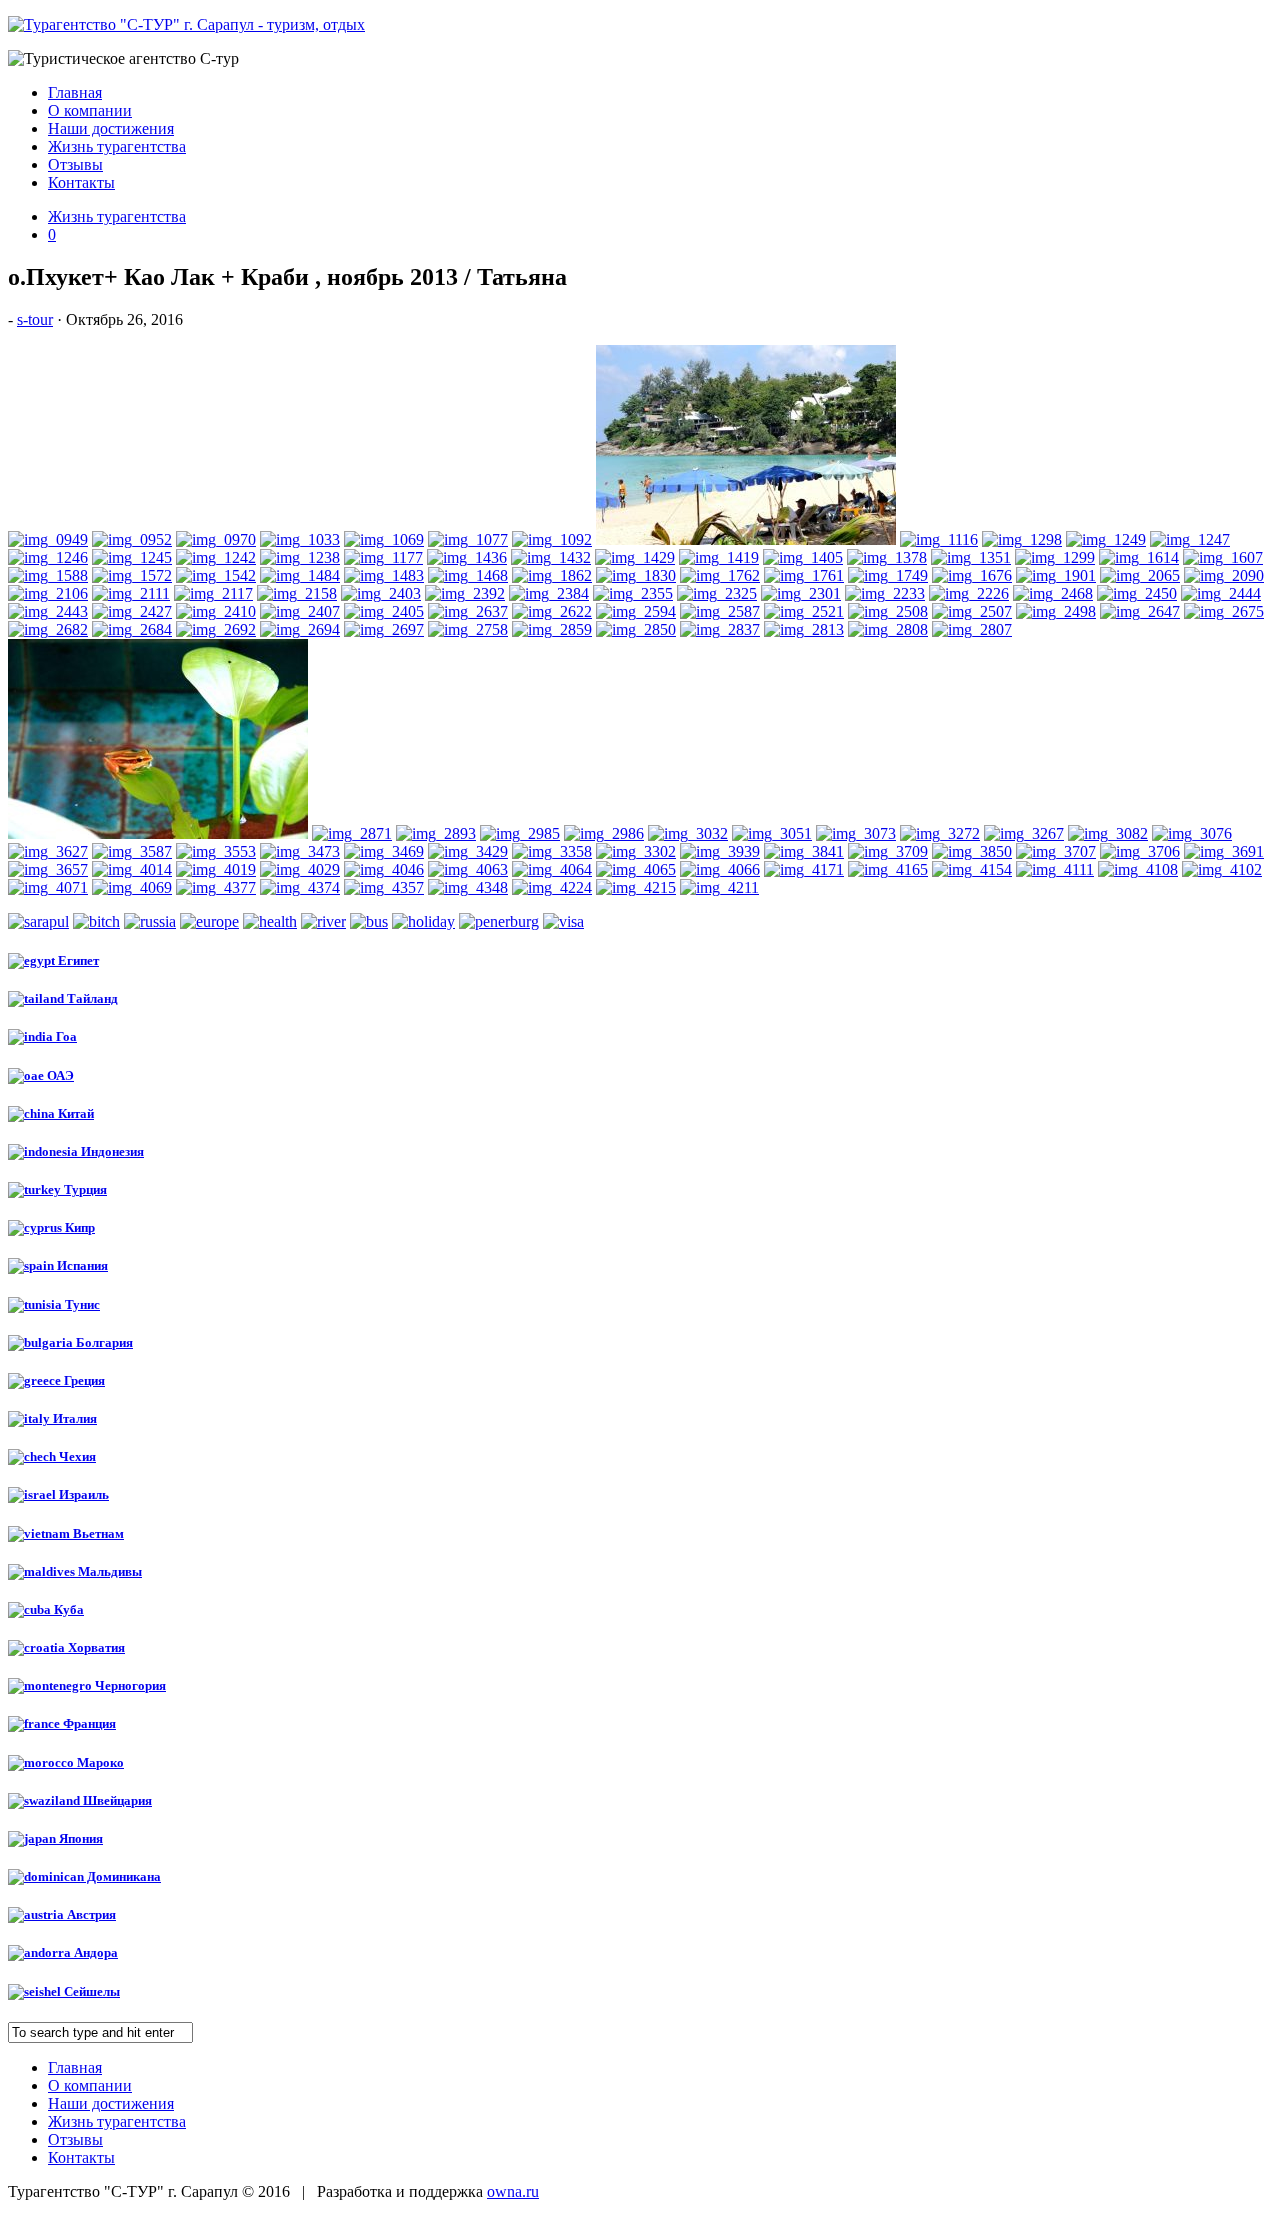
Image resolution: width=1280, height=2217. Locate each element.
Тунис (81, 1304)
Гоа (65, 1036)
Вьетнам (97, 1533)
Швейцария (116, 1800)
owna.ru (513, 2191)
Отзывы (75, 164)
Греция (83, 1380)
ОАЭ (59, 1075)
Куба (67, 1609)
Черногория (129, 1685)
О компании (90, 110)
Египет (77, 960)
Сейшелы (90, 1991)
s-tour (35, 319)
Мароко (99, 1762)
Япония (79, 1838)
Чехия (76, 1456)
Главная (75, 92)
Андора (94, 1952)
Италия (73, 1418)
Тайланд (91, 998)
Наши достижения (111, 128)
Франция (88, 1723)
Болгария (103, 1342)
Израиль (82, 1494)
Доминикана (122, 1876)
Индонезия (111, 1151)
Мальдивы (108, 1571)
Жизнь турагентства (117, 146)
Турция (84, 1189)
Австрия (90, 1914)
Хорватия (95, 1647)
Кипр (78, 1227)
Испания (81, 1265)
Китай (74, 1113)
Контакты (81, 182)
